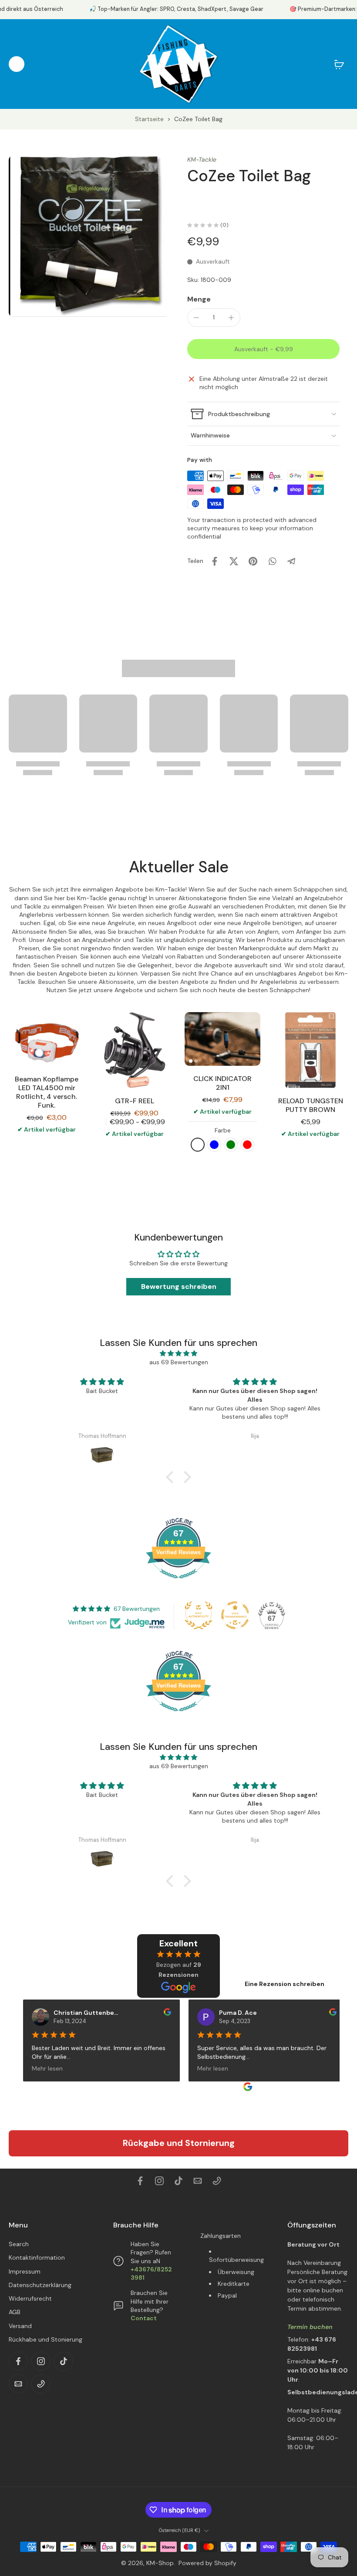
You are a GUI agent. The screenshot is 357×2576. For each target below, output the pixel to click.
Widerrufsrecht (30, 2298)
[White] (198, 1145)
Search (19, 2244)
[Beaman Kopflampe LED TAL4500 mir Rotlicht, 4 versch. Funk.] (47, 1039)
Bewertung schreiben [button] (179, 1286)
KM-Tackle (202, 159)
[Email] (198, 2181)
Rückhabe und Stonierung (45, 2339)
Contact (144, 2318)
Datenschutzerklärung (40, 2285)
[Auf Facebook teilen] (215, 561)
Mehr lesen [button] (40, 2068)
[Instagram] (159, 2181)
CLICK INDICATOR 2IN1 (222, 1083)
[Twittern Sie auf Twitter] (234, 561)
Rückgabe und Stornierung (179, 2143)
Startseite (149, 119)
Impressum (25, 2271)
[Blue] (214, 1145)
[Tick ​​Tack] (178, 2181)
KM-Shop (160, 2563)
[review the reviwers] (160, 2012)
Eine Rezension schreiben (285, 1984)
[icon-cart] (339, 64)
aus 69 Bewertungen (179, 1362)
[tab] (191, 1061)
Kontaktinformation (37, 2257)
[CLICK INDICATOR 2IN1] (222, 1039)
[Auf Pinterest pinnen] (253, 561)
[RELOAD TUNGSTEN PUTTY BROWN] (310, 1050)
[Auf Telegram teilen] (291, 561)
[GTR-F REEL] (135, 1050)
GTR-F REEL (135, 1101)
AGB (15, 2312)
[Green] (231, 1145)
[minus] (196, 318)
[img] (178, 1353)
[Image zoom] (89, 236)
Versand (20, 2325)
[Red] (247, 1145)
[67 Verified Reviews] (178, 1583)
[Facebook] (140, 2181)
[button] (263, 349)
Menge (199, 299)
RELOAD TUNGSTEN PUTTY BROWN (311, 1105)
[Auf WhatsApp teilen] (272, 561)
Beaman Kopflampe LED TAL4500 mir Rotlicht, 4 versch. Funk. (47, 1092)
